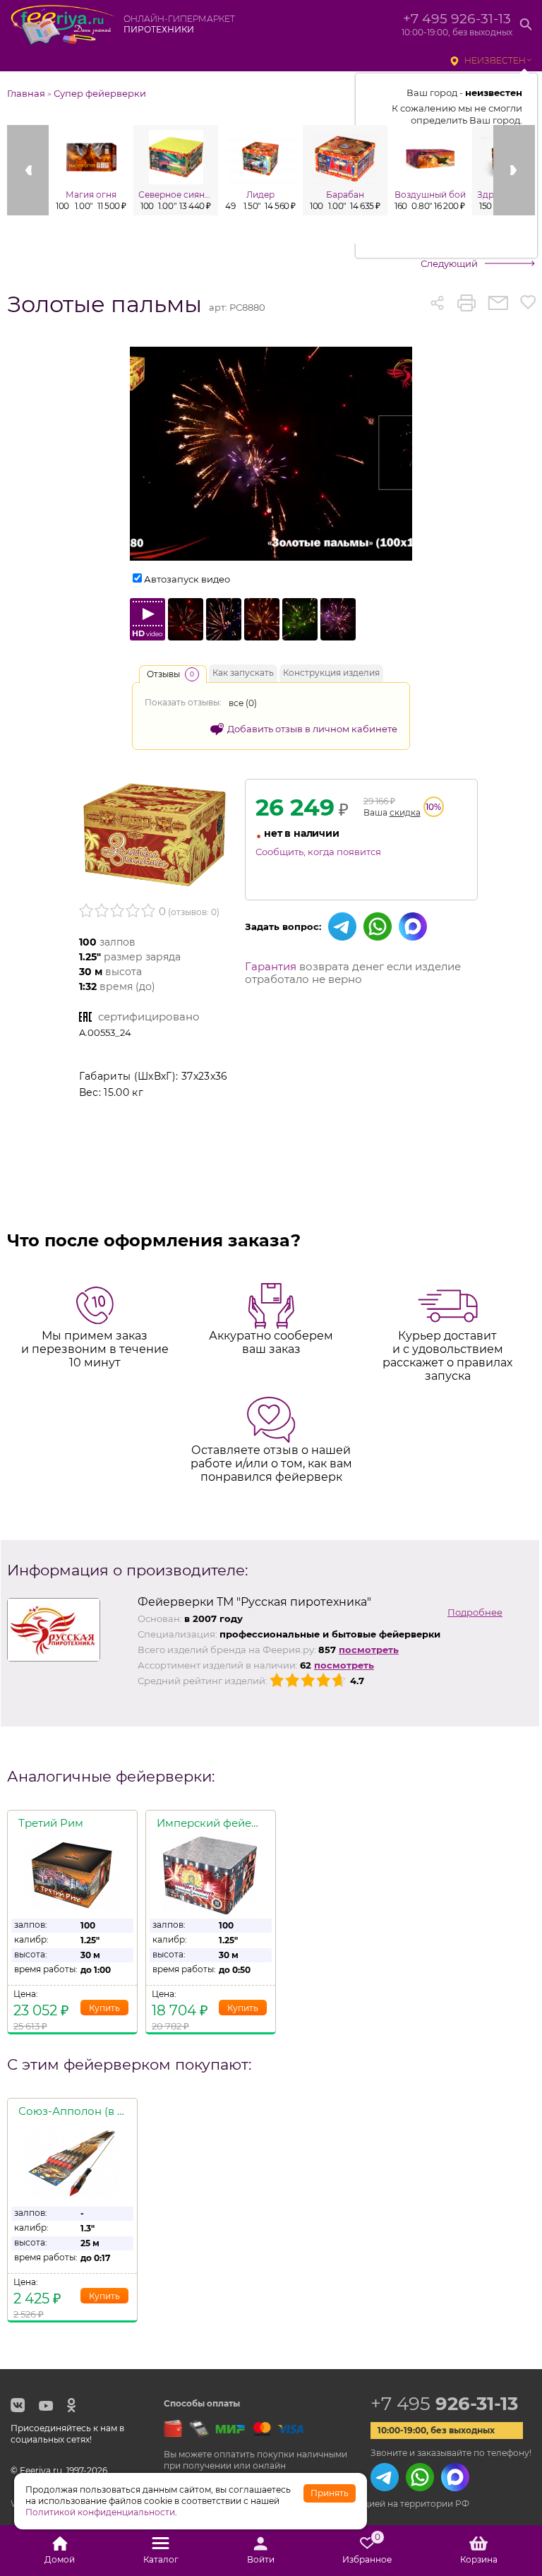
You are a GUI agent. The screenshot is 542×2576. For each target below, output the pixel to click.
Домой (60, 2559)
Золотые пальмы (104, 304)
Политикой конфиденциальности (100, 2512)
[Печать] (466, 303)
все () (243, 703)
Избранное (367, 2551)
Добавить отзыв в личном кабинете (312, 729)
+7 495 (444, 2404)
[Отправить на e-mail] (498, 303)
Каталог (161, 2559)
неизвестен (495, 60)
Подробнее (475, 1612)
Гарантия (271, 966)
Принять (330, 2493)
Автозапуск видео (187, 579)
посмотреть (369, 1650)
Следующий (449, 263)
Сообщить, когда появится (318, 852)
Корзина (479, 2559)
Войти (261, 2559)
